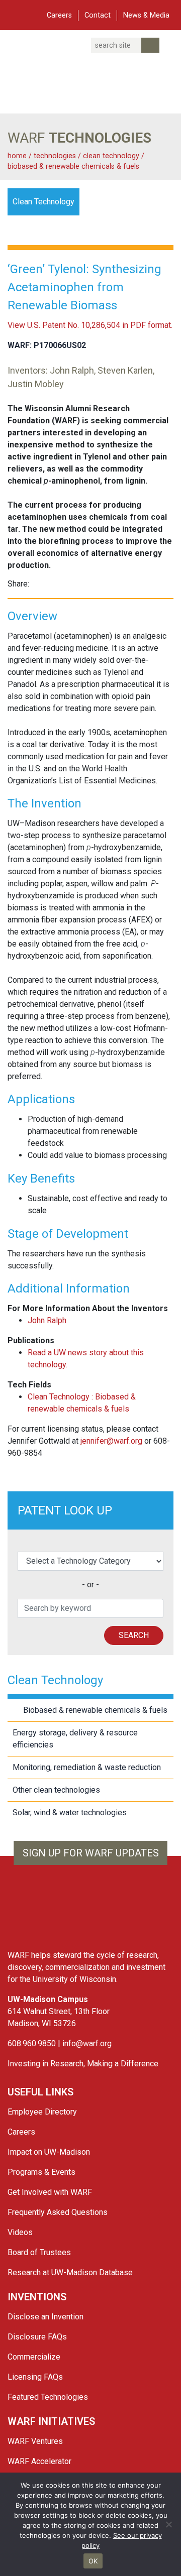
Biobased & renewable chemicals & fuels (73, 166)
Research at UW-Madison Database (70, 2272)
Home (17, 156)
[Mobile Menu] (15, 14)
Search (134, 1635)
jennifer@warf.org (111, 1441)
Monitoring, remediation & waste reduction (87, 1767)
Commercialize (34, 2357)
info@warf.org (87, 2043)
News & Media (146, 15)
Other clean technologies (56, 1790)
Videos (20, 2232)
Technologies (55, 156)
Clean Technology (112, 156)
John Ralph (47, 1320)
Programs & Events (41, 2172)
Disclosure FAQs (37, 2337)
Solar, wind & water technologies (70, 1812)
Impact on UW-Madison (49, 2152)
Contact (98, 15)
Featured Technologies (48, 2397)
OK (93, 2561)
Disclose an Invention (46, 2317)
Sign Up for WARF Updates (91, 1853)
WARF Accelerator (39, 2461)
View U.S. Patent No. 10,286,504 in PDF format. (90, 325)
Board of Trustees (39, 2252)
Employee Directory (42, 2112)
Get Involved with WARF (50, 2192)
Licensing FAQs (35, 2377)
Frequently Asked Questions (58, 2212)
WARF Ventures (35, 2441)
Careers (59, 15)
